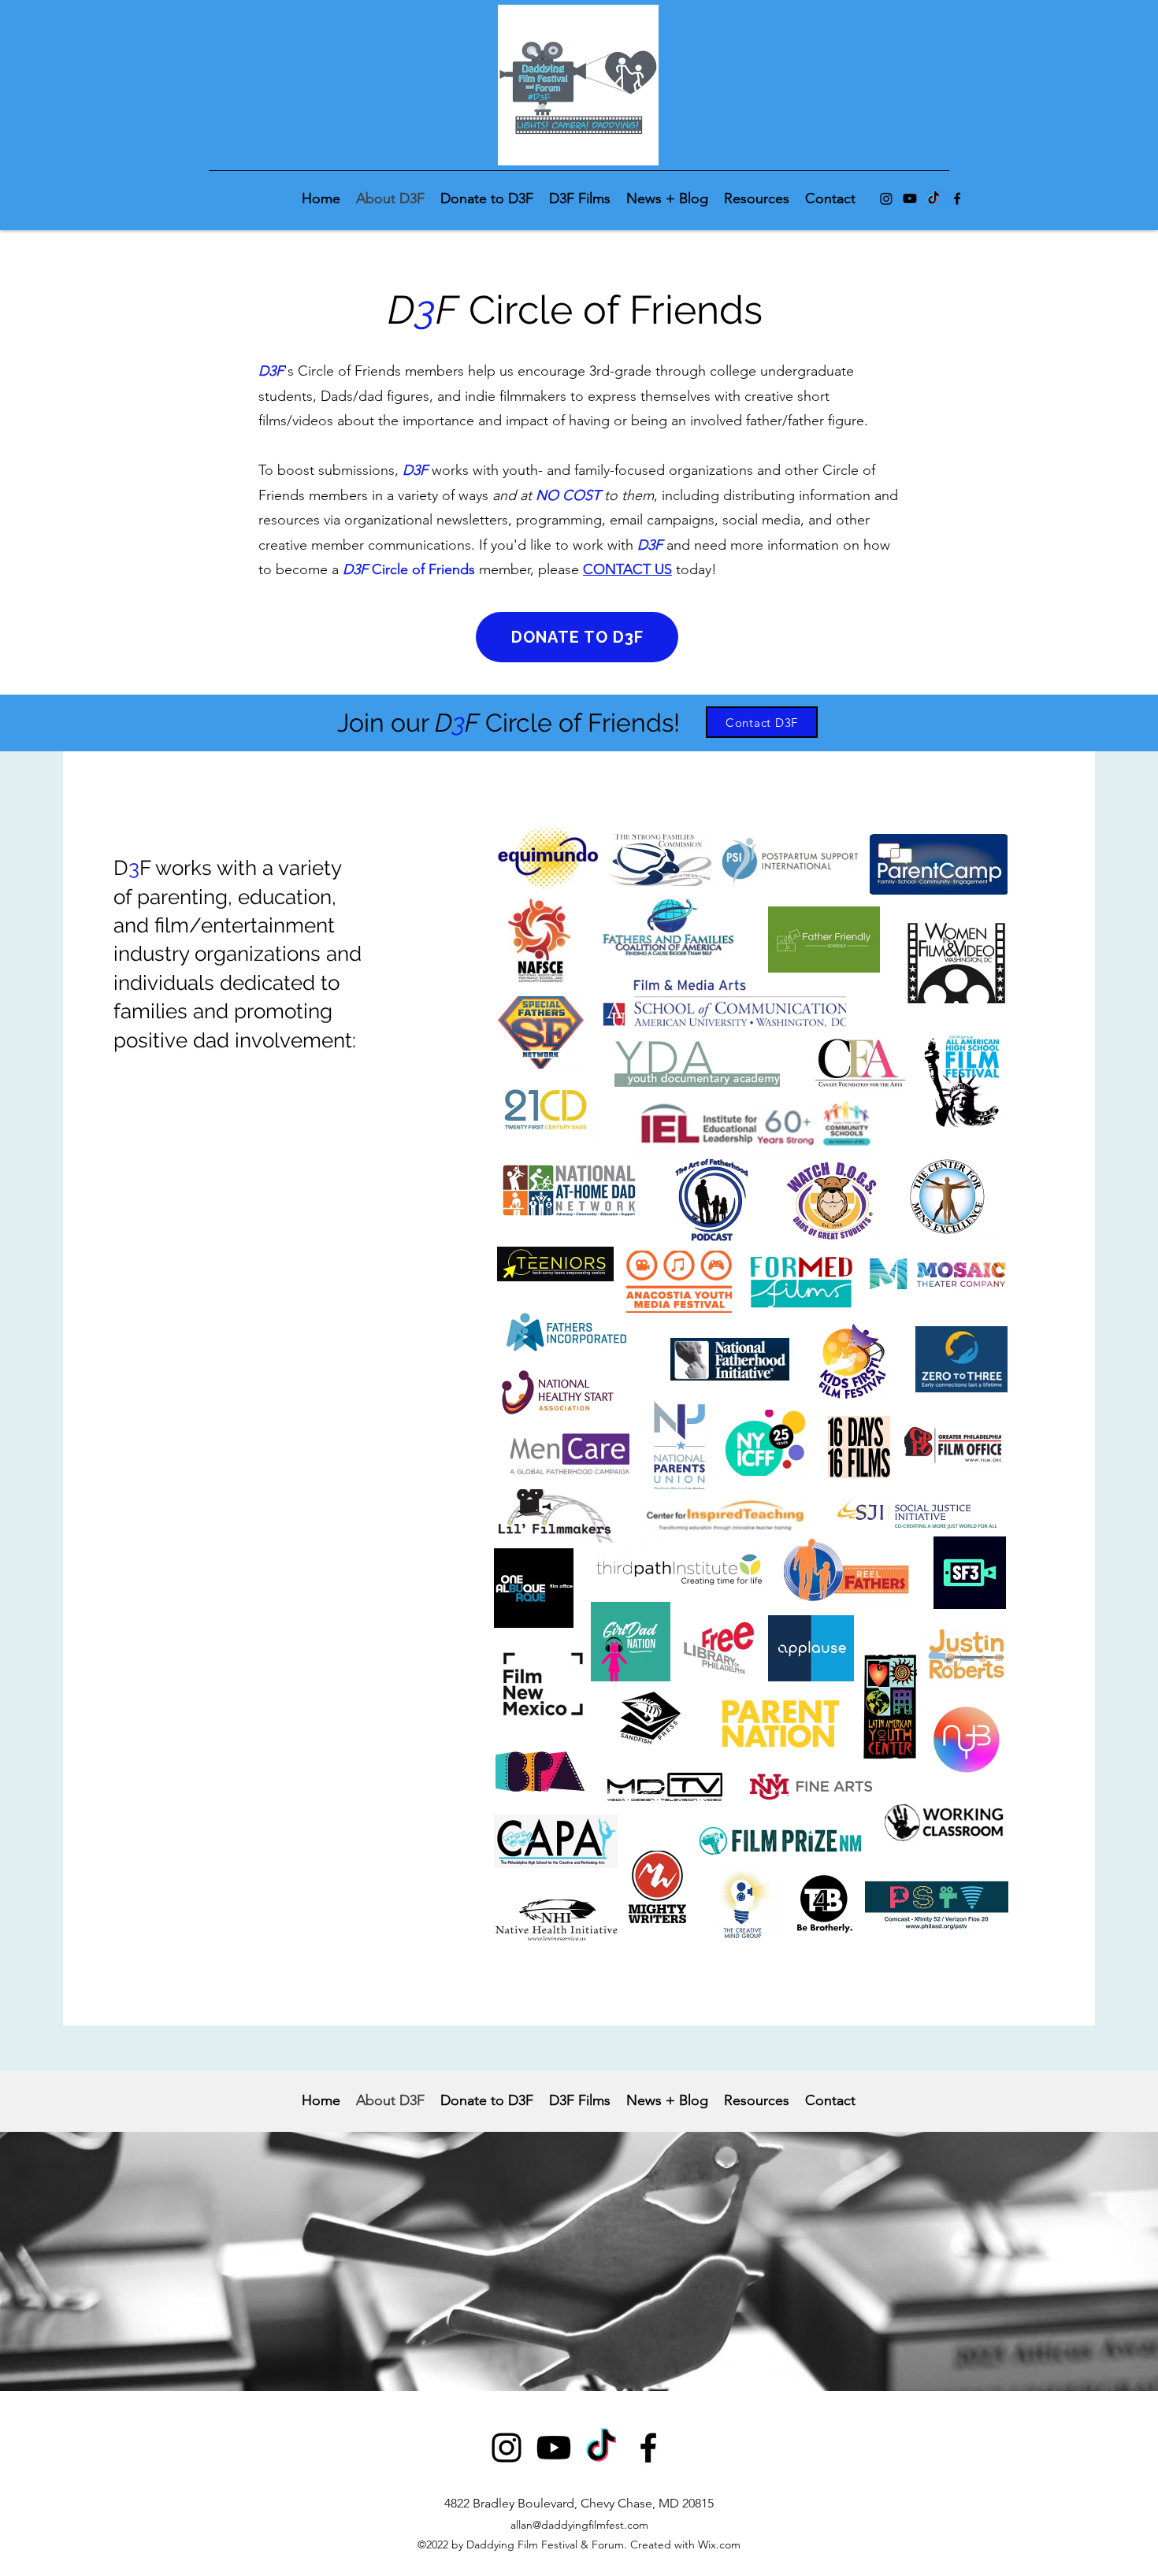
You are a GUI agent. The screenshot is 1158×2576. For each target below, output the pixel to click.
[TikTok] (933, 198)
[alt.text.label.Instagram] (886, 198)
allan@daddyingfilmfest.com (579, 2525)
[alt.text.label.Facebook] (957, 198)
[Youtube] (910, 198)
